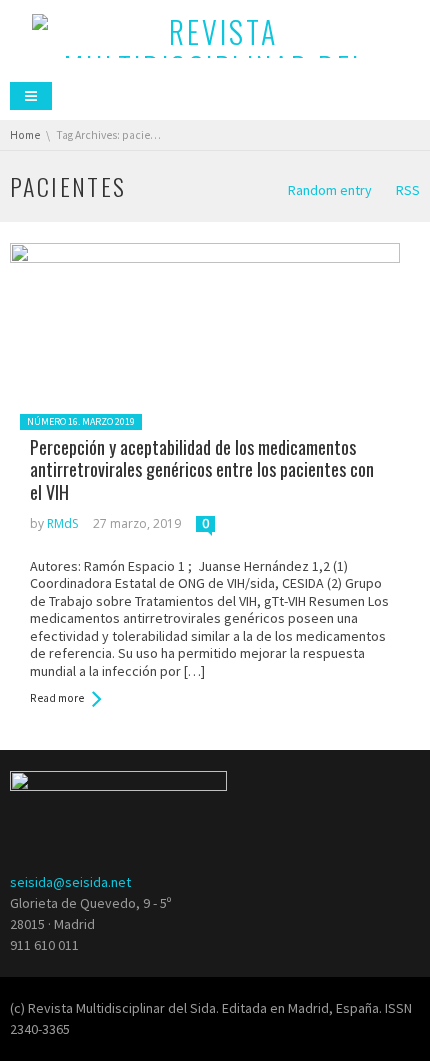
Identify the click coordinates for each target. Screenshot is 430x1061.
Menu (31, 96)
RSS (408, 190)
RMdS (62, 523)
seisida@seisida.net (70, 882)
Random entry (330, 190)
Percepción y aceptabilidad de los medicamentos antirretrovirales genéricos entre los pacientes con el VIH (202, 469)
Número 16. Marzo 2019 (81, 421)
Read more (57, 698)
